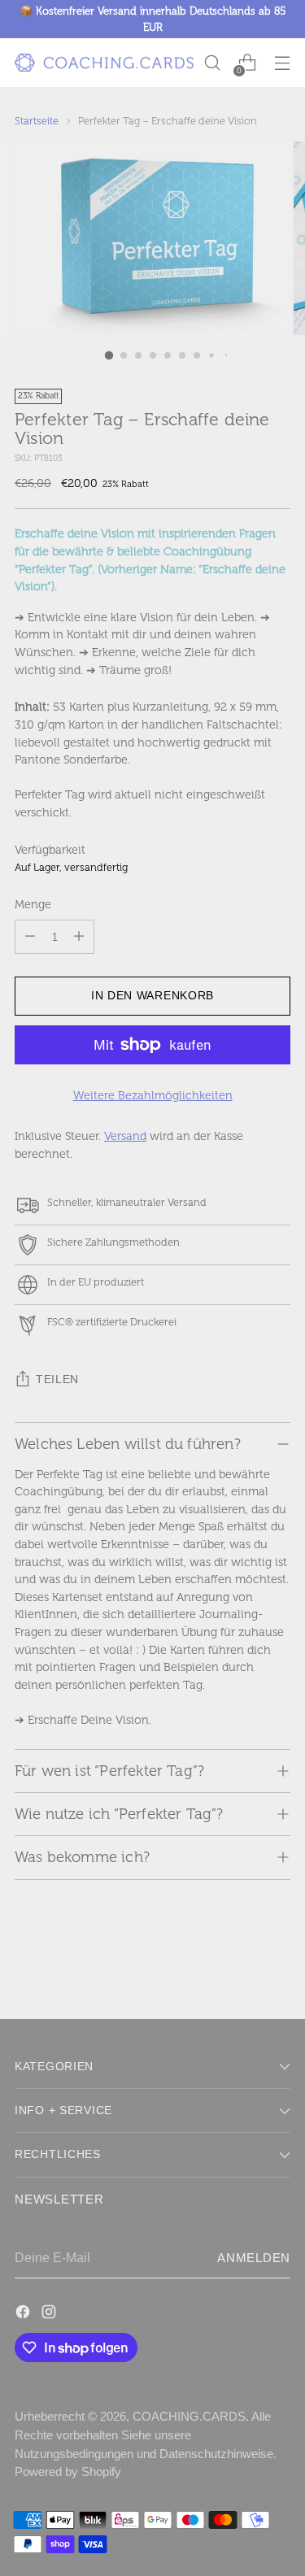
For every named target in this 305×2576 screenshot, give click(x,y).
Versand (125, 1136)
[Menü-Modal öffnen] (282, 63)
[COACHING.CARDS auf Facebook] (24, 2314)
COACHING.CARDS (189, 2416)
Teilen (57, 1379)
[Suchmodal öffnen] (212, 63)
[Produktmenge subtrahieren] (30, 937)
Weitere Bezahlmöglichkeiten (153, 1095)
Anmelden (254, 2258)
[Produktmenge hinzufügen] (79, 937)
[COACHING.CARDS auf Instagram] (50, 2314)
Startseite (37, 121)
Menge (33, 904)
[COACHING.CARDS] (105, 63)
